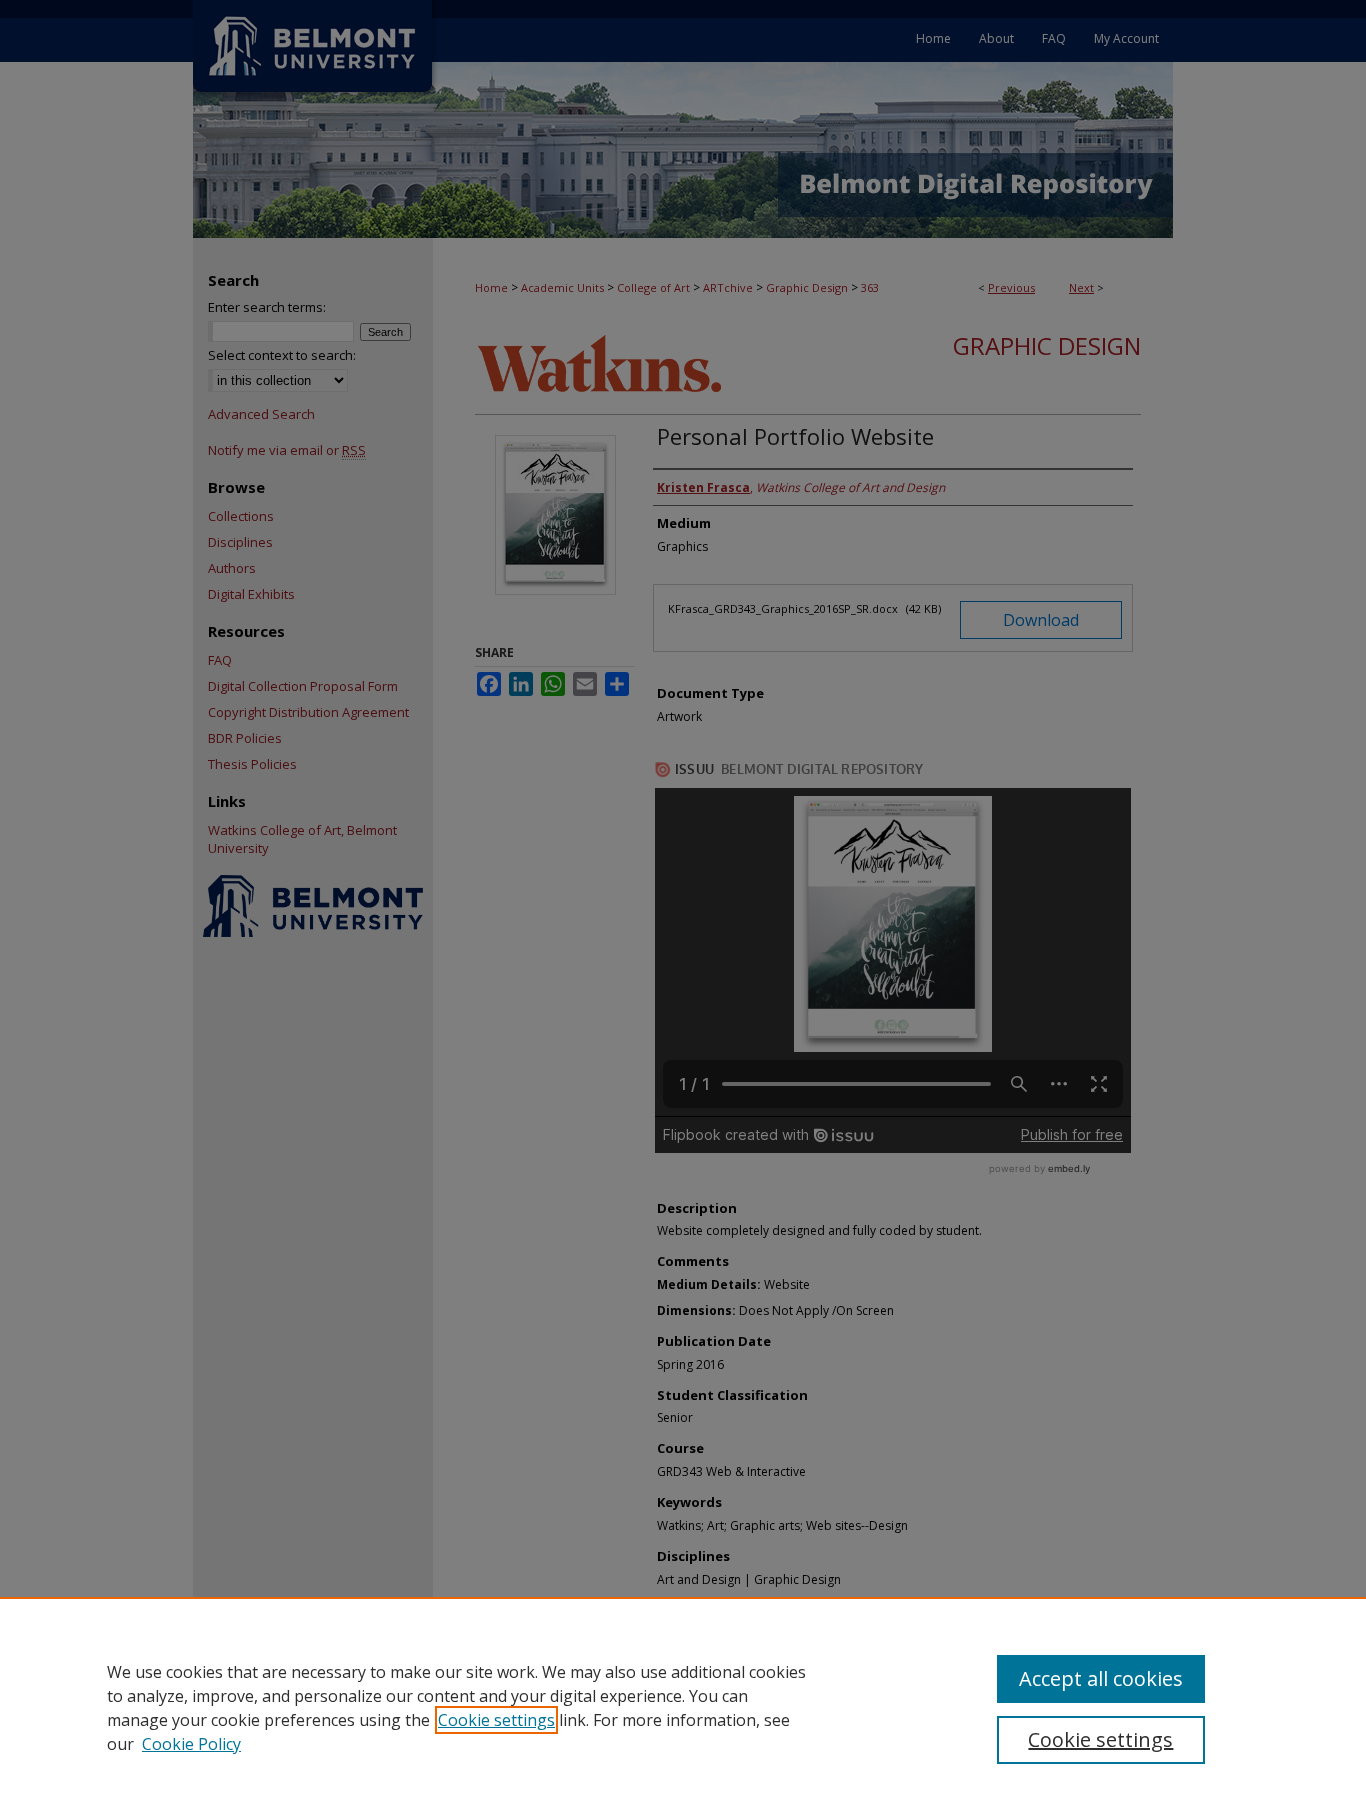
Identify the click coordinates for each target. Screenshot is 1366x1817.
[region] (683, 1707)
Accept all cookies (1101, 1678)
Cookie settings (496, 1720)
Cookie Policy (191, 1744)
